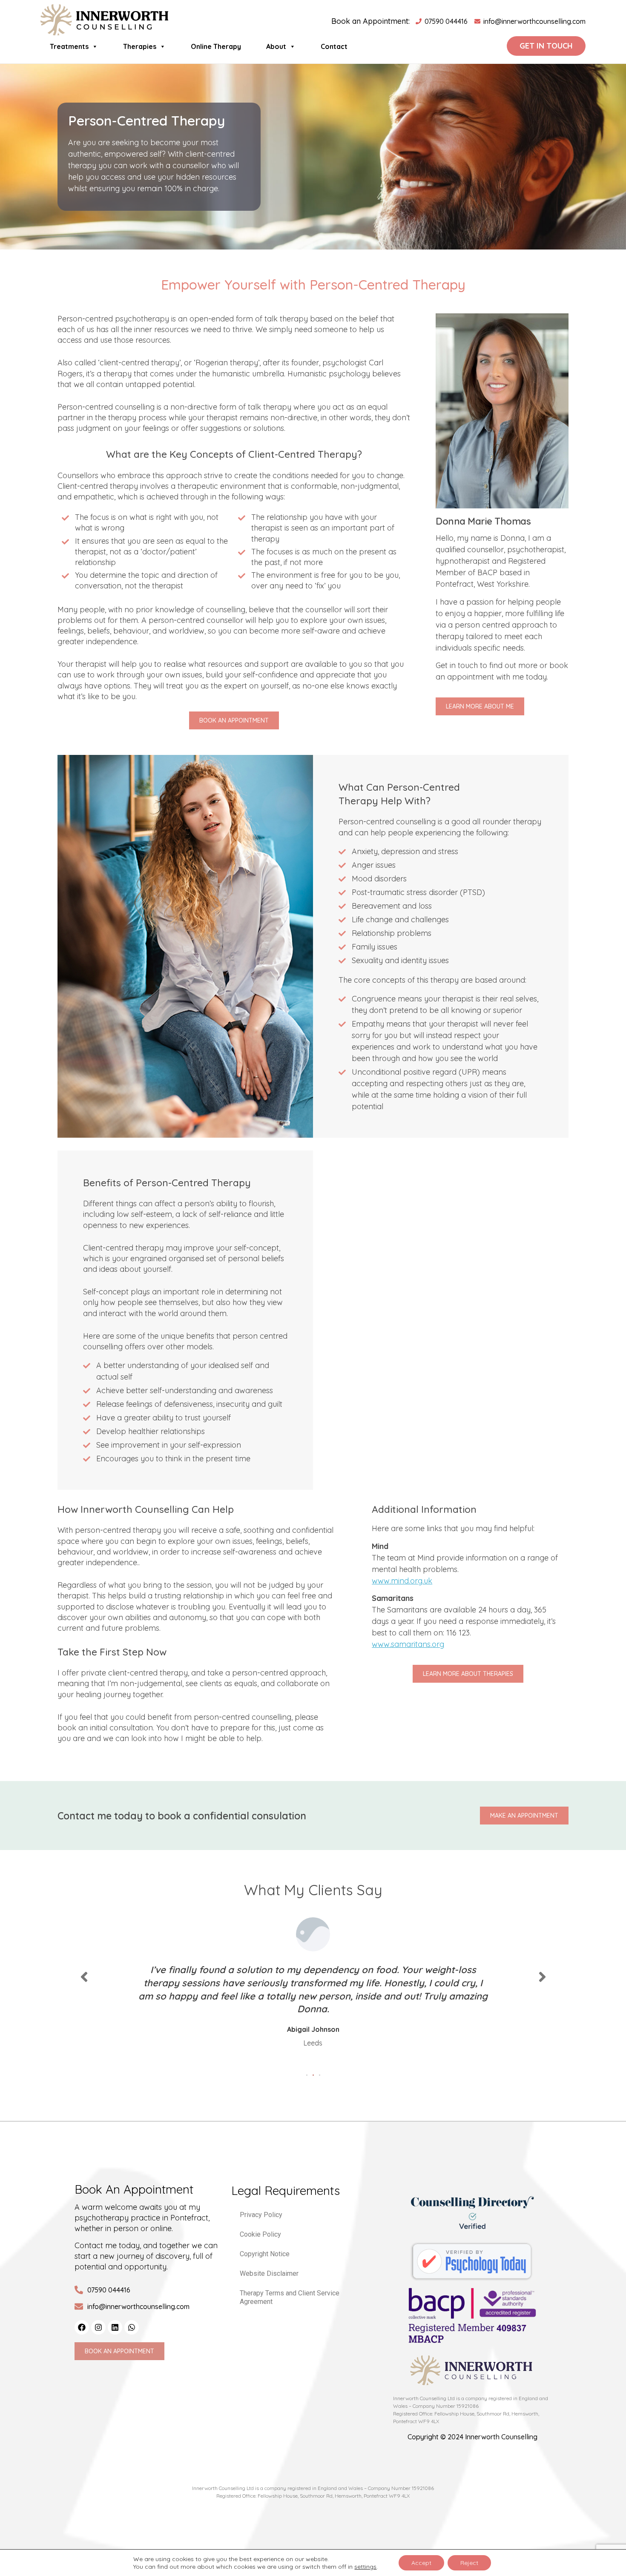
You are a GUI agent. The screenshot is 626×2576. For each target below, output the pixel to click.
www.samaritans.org (408, 1644)
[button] (307, 2075)
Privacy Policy (261, 2215)
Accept (421, 2563)
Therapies (140, 46)
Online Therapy (216, 46)
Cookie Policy (260, 2234)
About (276, 46)
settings (365, 2567)
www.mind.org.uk (402, 1581)
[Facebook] (82, 2327)
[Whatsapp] (132, 2327)
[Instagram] (98, 2327)
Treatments (69, 46)
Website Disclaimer (269, 2273)
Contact (334, 46)
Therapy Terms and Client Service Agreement (290, 2297)
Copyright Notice (265, 2254)
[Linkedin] (115, 2327)
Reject (469, 2563)
